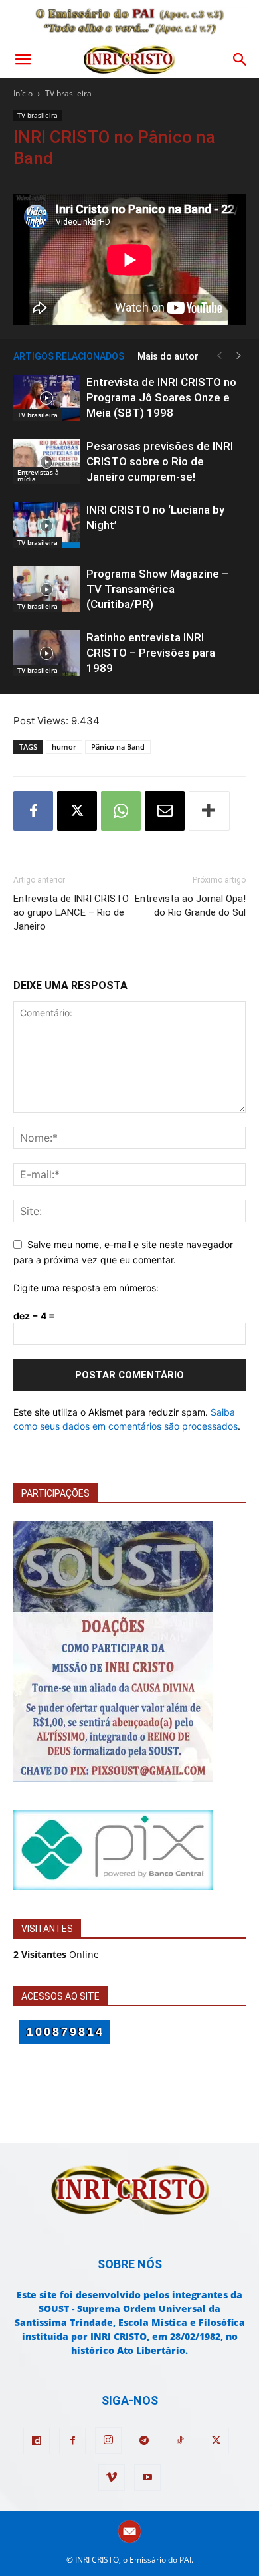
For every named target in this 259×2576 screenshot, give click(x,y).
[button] (23, 60)
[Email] (165, 811)
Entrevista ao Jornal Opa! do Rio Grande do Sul (190, 906)
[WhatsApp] (121, 811)
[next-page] (239, 356)
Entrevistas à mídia (38, 475)
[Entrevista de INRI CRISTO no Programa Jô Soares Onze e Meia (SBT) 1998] (46, 398)
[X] (77, 811)
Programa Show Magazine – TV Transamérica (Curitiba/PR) (157, 589)
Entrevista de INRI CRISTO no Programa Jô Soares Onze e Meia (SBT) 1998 (161, 397)
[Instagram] (108, 2440)
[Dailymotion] (37, 2441)
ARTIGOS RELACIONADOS (69, 356)
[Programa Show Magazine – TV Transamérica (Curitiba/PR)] (46, 589)
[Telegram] (144, 2441)
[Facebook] (33, 811)
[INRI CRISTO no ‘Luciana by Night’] (46, 525)
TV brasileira (68, 93)
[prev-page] (219, 356)
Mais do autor (168, 356)
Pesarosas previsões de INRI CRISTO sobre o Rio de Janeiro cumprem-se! (160, 461)
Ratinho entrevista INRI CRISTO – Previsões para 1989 (151, 653)
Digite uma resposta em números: (86, 1288)
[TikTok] (180, 2441)
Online (56, 1954)
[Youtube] (147, 2478)
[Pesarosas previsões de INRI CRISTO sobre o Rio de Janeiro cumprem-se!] (46, 462)
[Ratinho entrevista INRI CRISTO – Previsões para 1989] (46, 653)
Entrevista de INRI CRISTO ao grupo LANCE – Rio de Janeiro (71, 912)
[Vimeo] (112, 2478)
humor (64, 747)
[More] (209, 811)
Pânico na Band (118, 747)
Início (23, 93)
